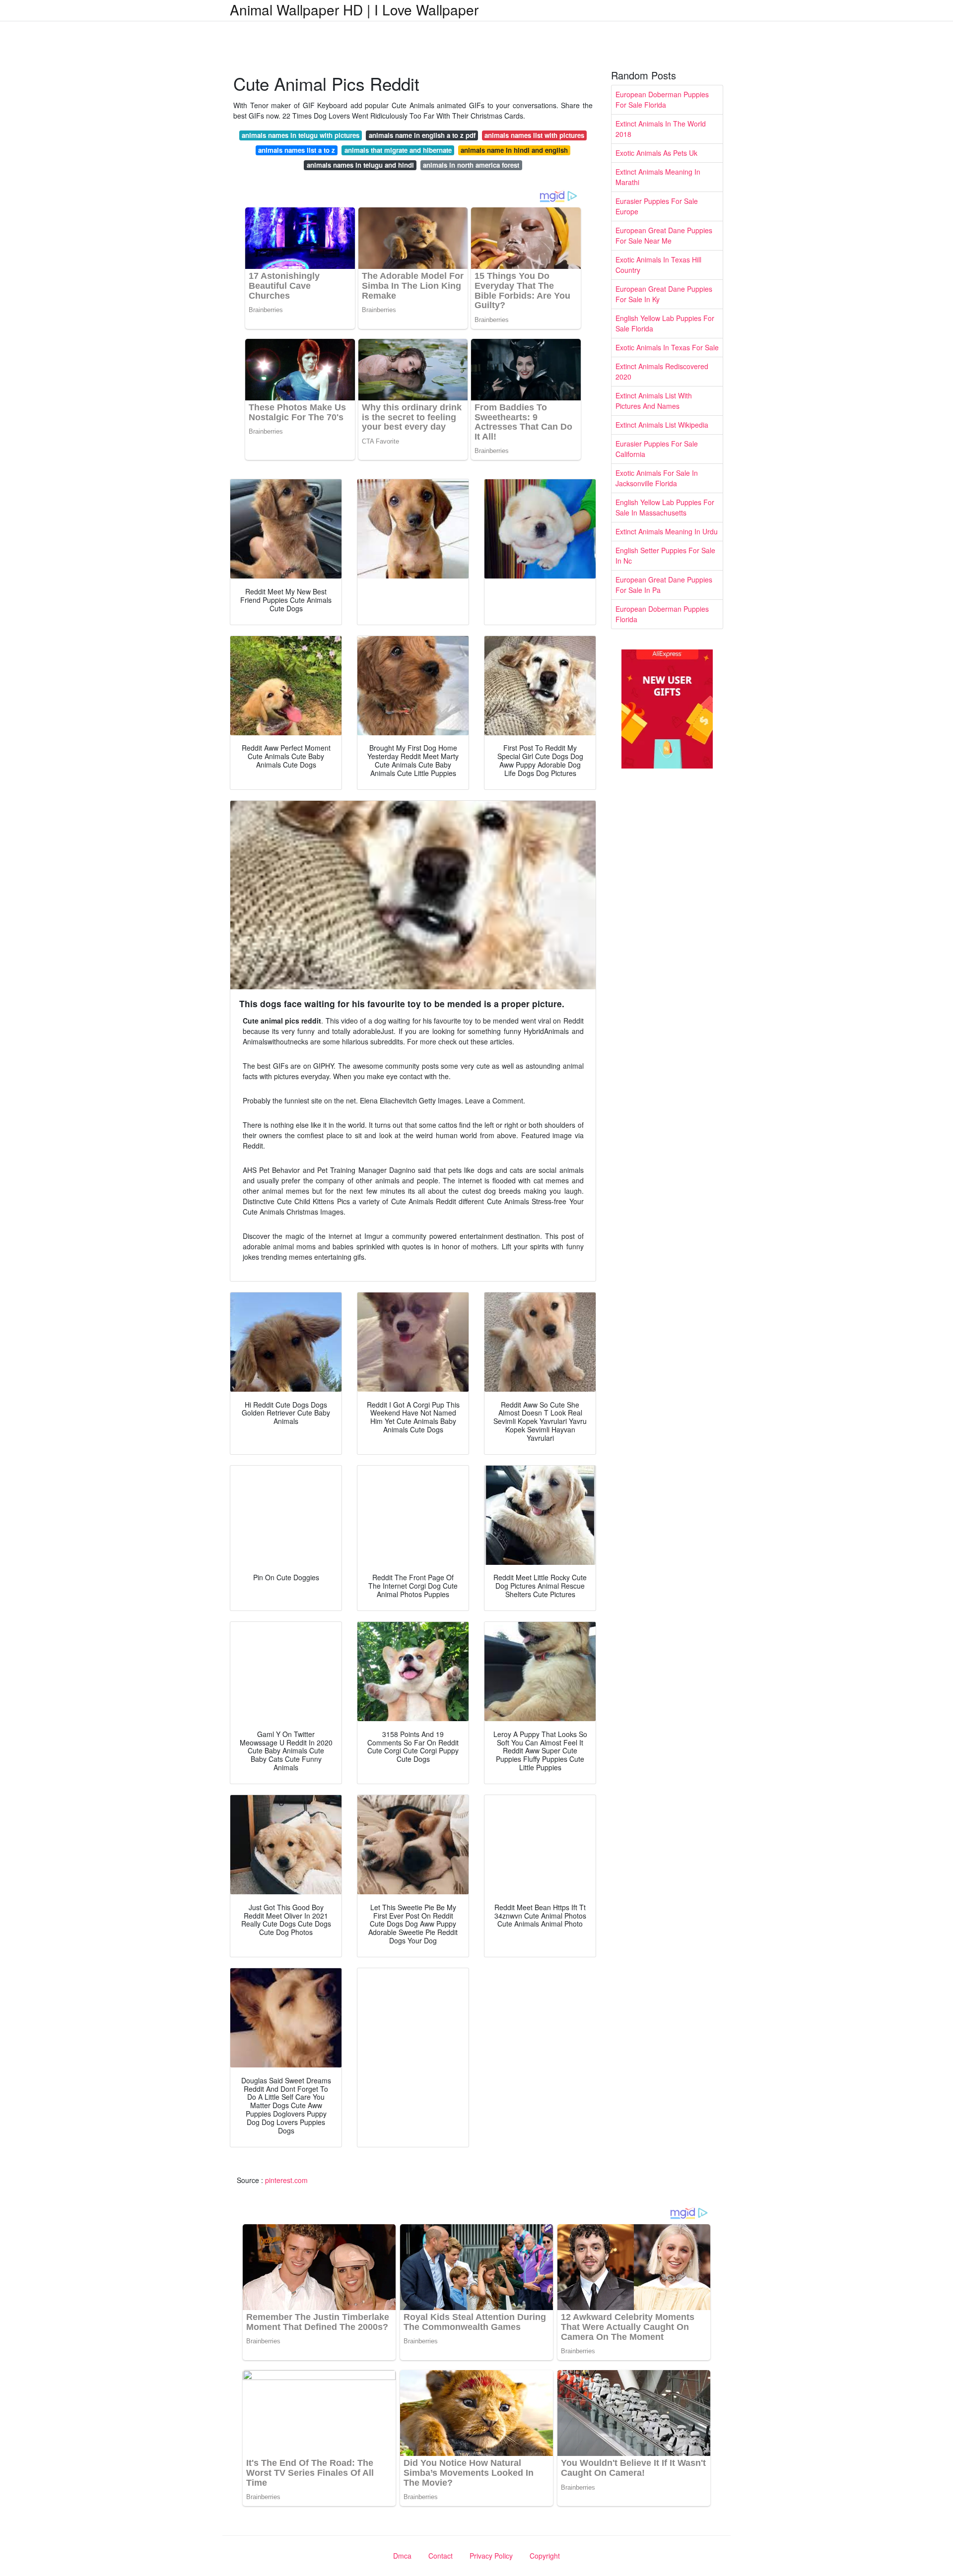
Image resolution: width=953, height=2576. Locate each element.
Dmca (402, 2556)
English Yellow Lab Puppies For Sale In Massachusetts (665, 507)
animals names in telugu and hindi (360, 165)
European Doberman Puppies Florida (662, 614)
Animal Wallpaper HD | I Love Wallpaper (354, 9)
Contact (441, 2556)
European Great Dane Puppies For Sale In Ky (664, 294)
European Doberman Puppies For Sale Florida (662, 99)
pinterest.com (286, 2180)
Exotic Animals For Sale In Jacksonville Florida (657, 478)
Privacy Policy (491, 2556)
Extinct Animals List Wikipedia (662, 425)
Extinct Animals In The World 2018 (661, 129)
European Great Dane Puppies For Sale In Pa (664, 585)
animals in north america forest (471, 165)
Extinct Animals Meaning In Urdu (667, 531)
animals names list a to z (297, 150)
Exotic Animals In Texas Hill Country (658, 265)
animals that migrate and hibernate (398, 150)
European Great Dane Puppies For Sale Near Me (664, 235)
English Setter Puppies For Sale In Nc (665, 555)
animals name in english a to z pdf (422, 135)
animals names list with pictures (534, 135)
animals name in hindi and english (514, 150)
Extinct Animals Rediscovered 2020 (662, 371)
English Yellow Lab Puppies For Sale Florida (665, 323)
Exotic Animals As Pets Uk (656, 153)
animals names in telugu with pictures (301, 135)
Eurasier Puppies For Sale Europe (657, 206)
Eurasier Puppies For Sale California (657, 449)
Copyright (545, 2556)
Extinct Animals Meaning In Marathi (658, 177)
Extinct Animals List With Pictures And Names (654, 401)
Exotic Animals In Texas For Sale (667, 347)
